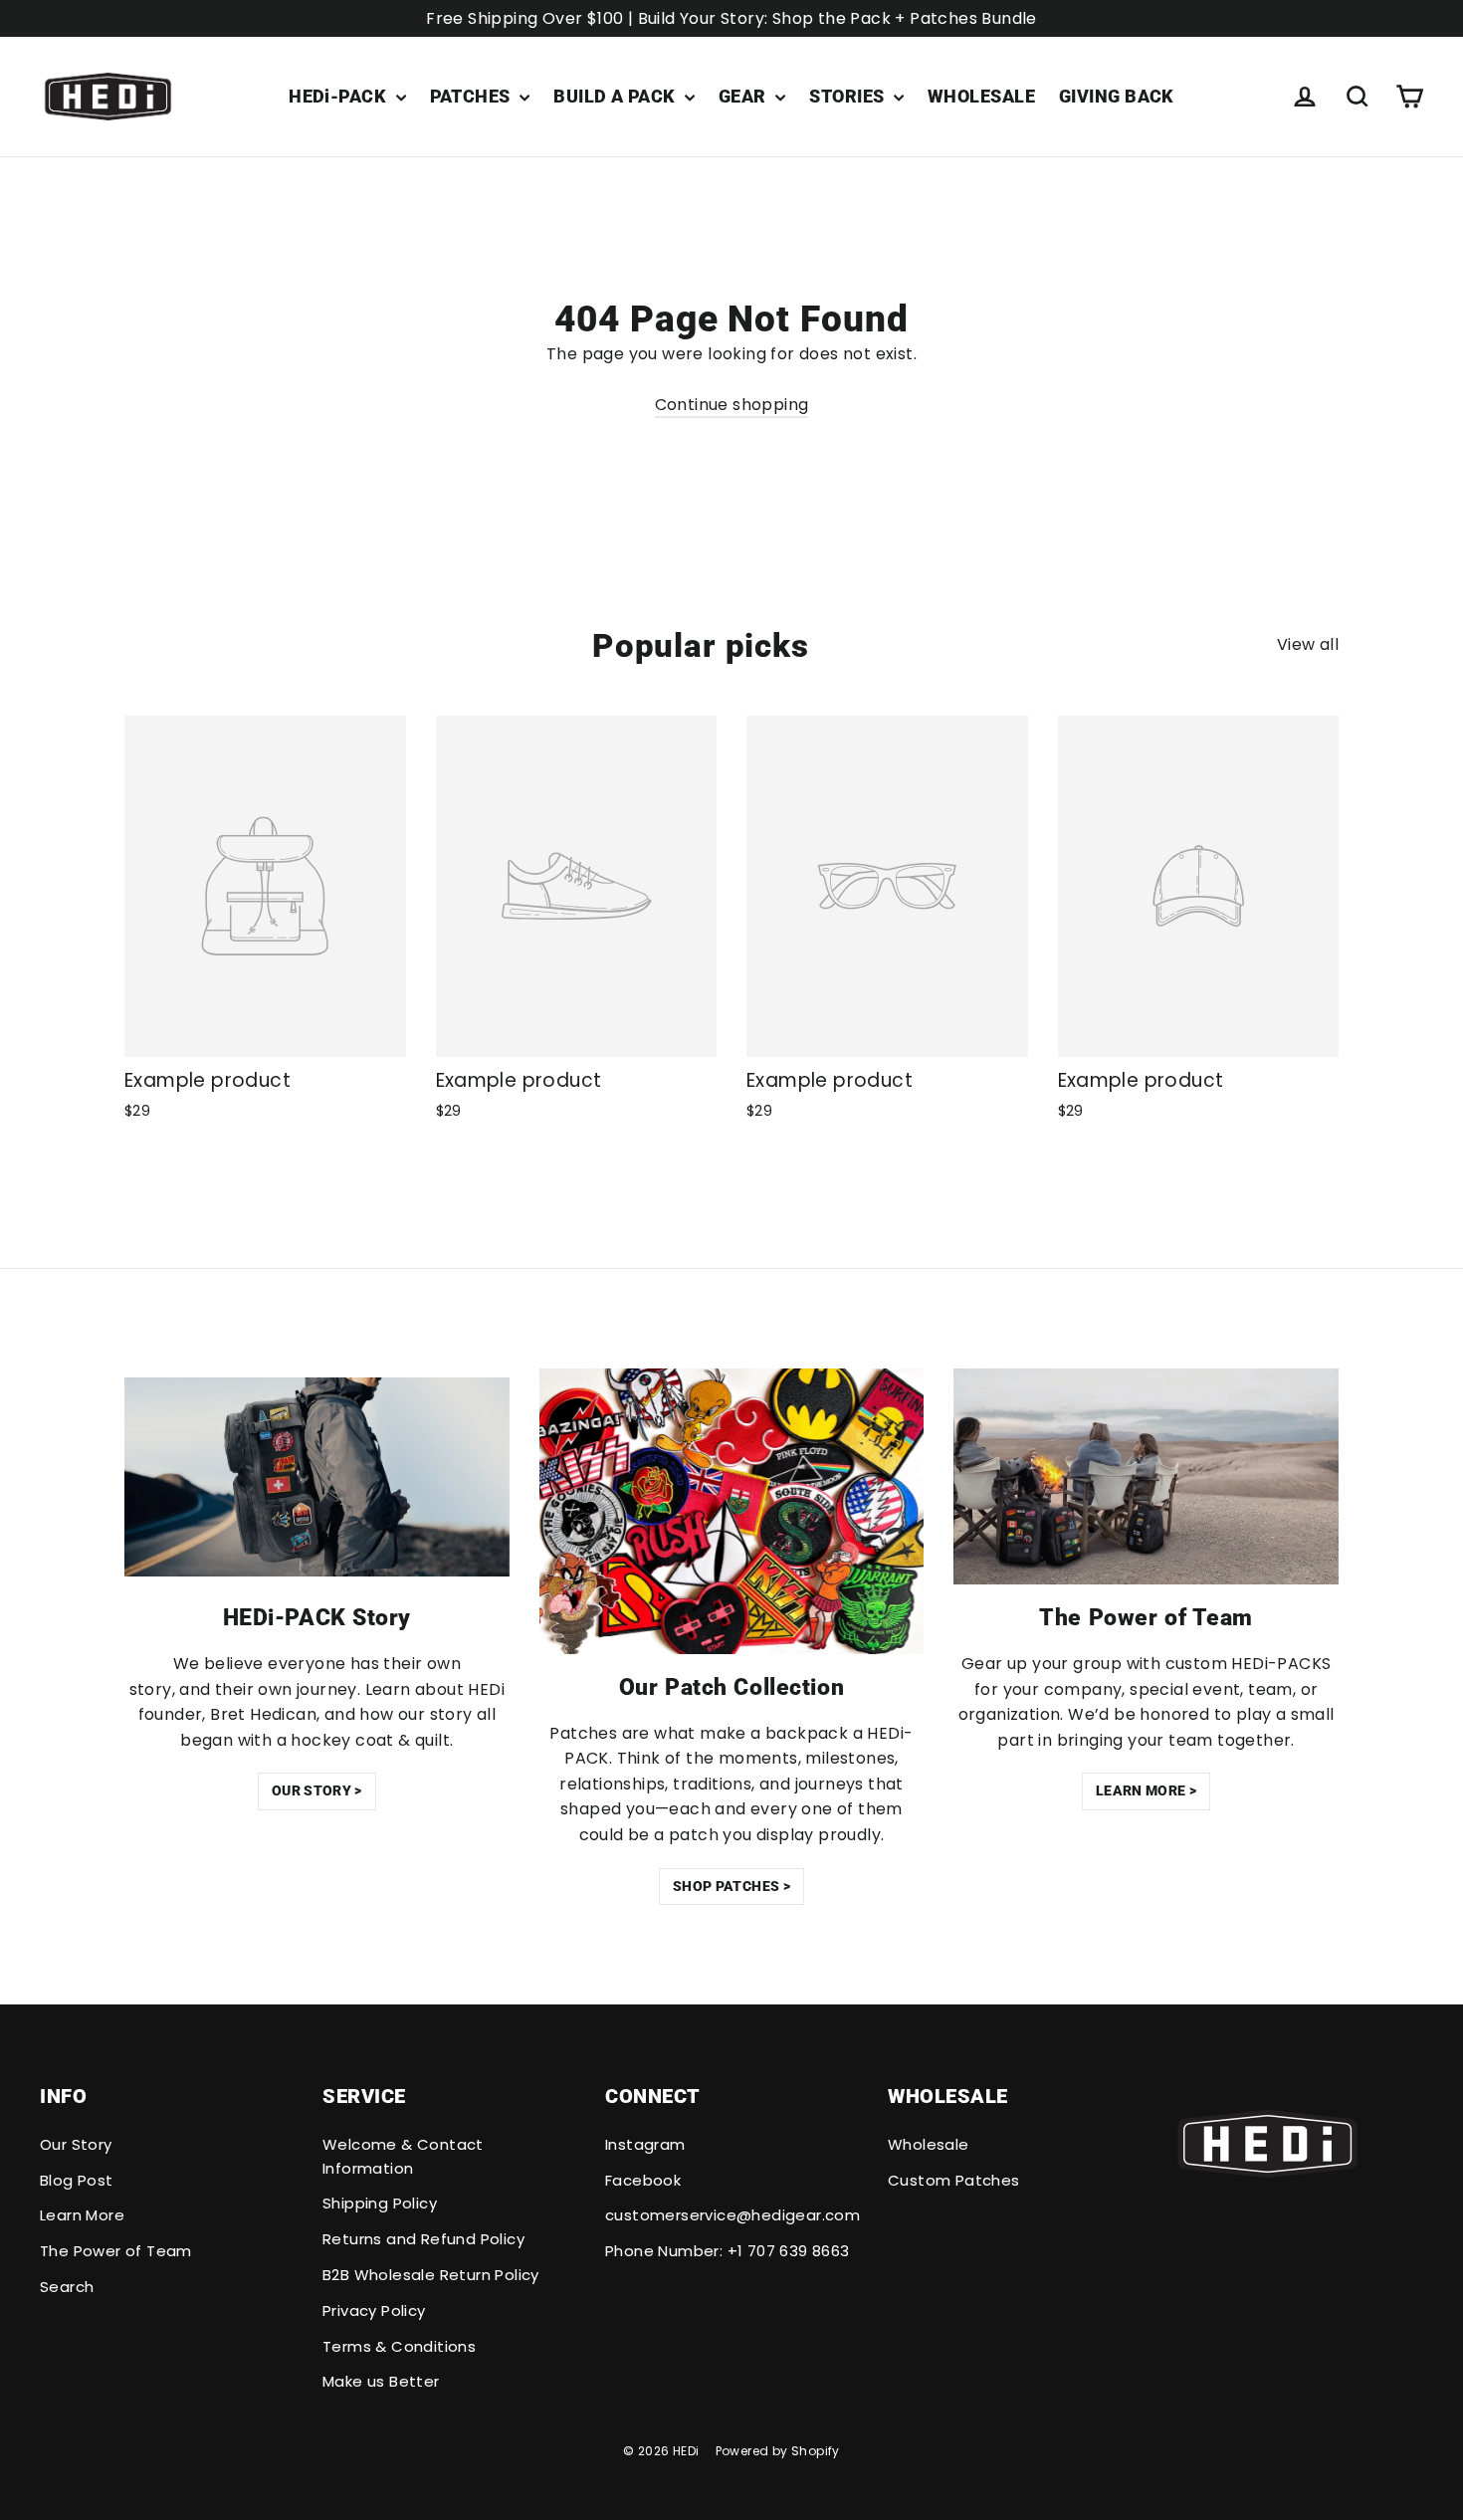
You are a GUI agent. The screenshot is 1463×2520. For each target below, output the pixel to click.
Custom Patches (954, 2180)
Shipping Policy (380, 2203)
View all (1308, 644)
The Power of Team (116, 2251)
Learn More (82, 2215)
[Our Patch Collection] (732, 1511)
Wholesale (929, 2144)
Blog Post (77, 2180)
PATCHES (473, 96)
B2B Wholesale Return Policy (431, 2275)
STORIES (849, 96)
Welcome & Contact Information (403, 2156)
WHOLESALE (981, 96)
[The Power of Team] (1146, 1476)
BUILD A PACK (617, 96)
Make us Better (381, 2381)
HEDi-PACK (340, 96)
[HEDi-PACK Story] (317, 1476)
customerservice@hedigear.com (731, 2215)
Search (67, 2287)
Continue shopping (732, 405)
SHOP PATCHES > (731, 1886)
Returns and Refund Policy (423, 2239)
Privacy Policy (374, 2310)
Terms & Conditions (399, 2346)
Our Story (76, 2144)
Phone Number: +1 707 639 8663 (728, 2251)
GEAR (744, 96)
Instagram (645, 2144)
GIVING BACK (1117, 96)
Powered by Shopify (778, 2451)
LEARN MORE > (1146, 1790)
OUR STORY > (317, 1790)
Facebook (643, 2180)
